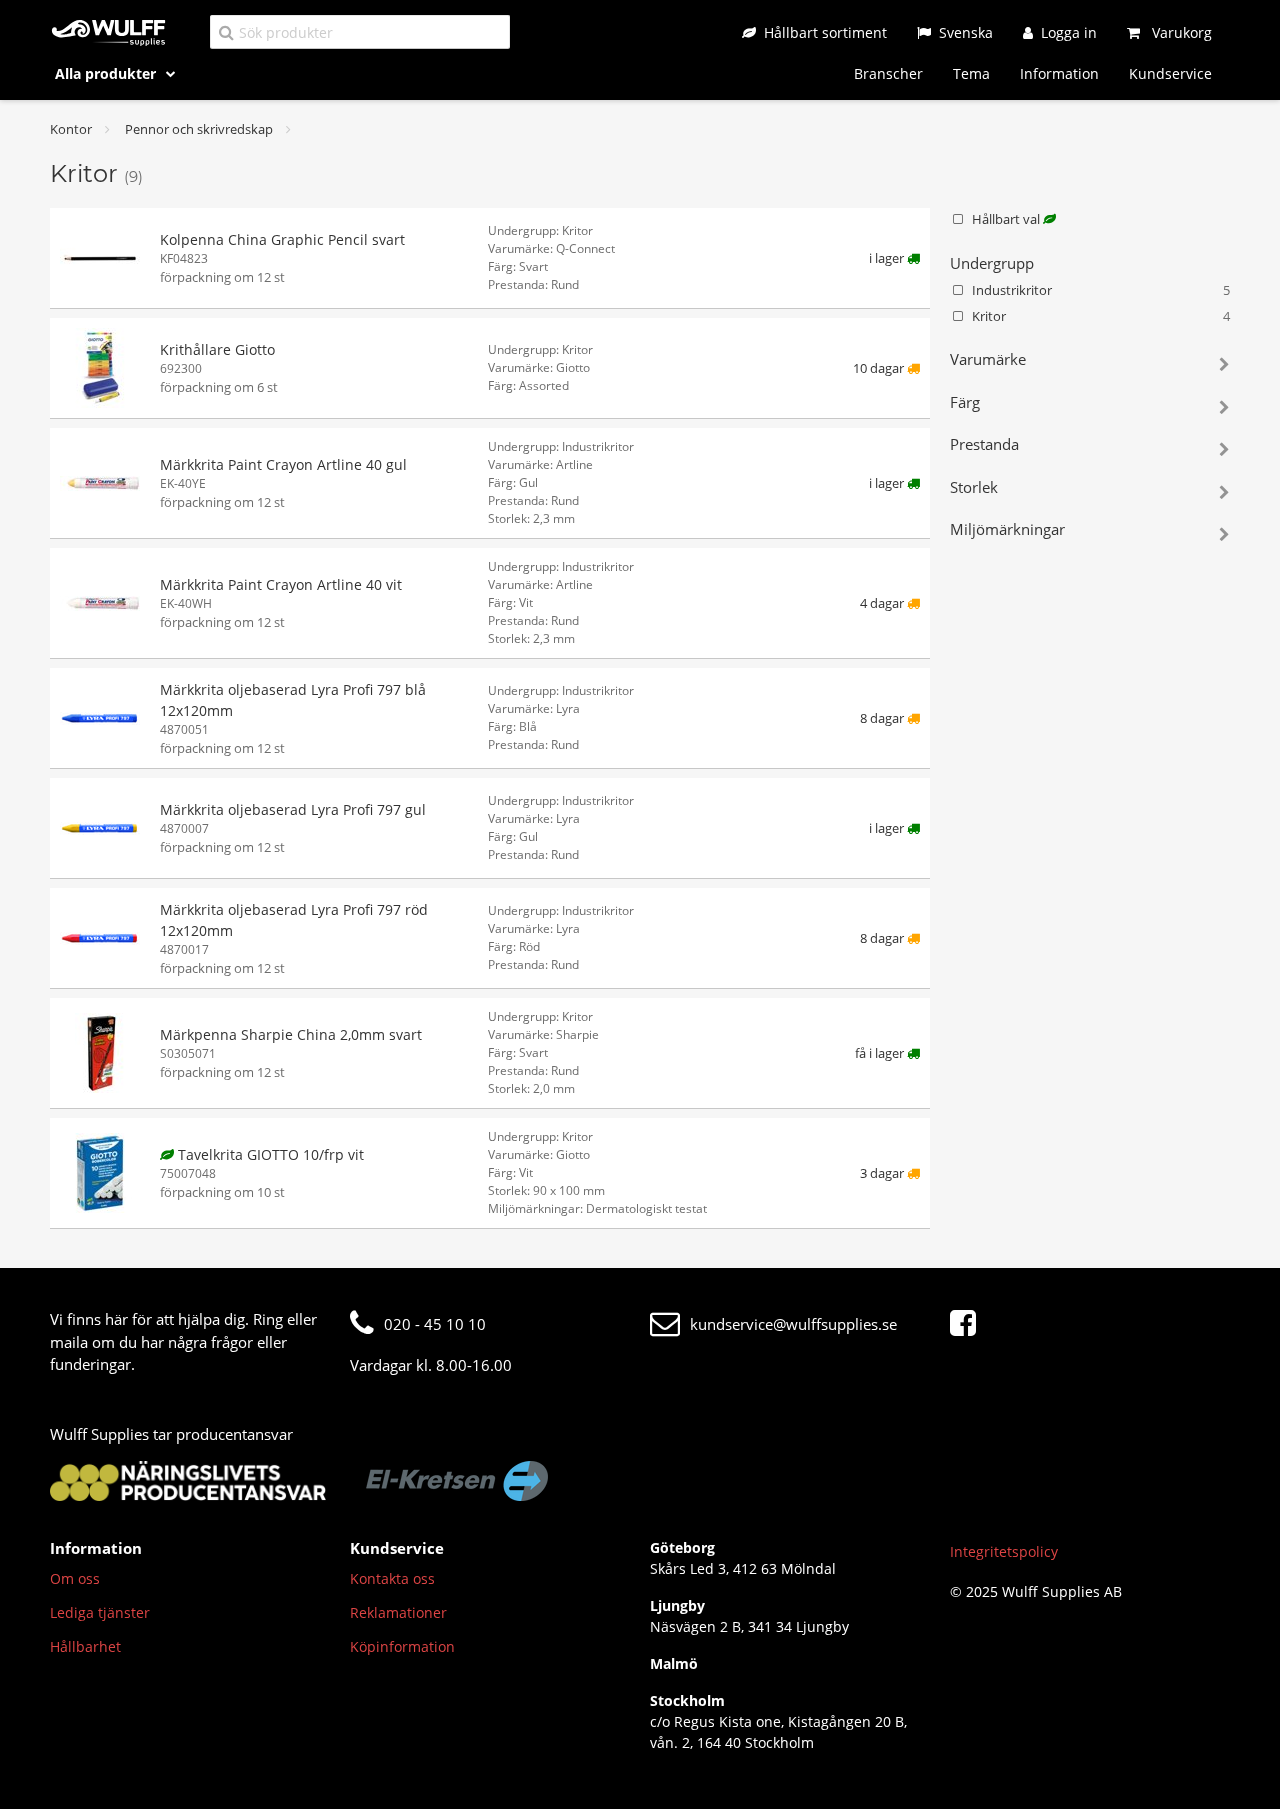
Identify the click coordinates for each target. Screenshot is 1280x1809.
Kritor (1101, 316)
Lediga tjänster (100, 1612)
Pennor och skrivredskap (199, 129)
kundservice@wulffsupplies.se (793, 1324)
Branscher (888, 73)
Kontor (71, 129)
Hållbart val (1007, 219)
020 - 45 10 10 (435, 1324)
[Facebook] (968, 1324)
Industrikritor (1101, 290)
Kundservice (1170, 73)
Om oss (75, 1578)
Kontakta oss (392, 1578)
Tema (971, 73)
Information (1059, 73)
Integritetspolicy (1004, 1551)
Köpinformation (402, 1646)
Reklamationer (398, 1612)
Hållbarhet (85, 1646)
